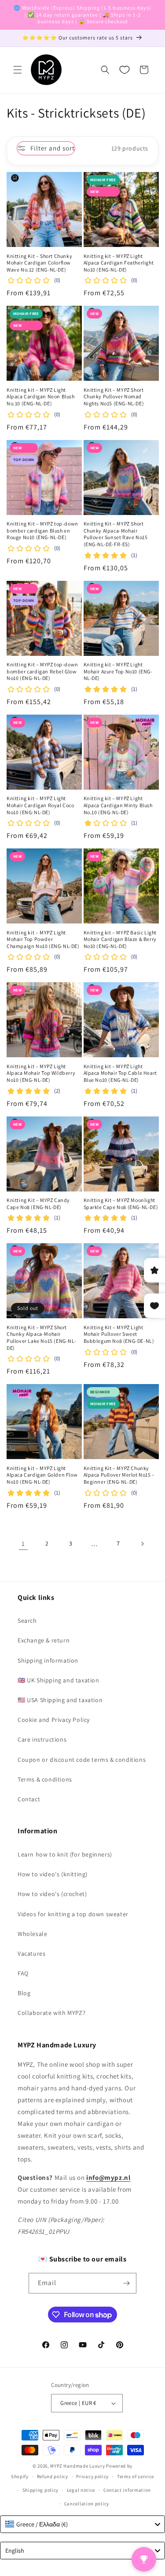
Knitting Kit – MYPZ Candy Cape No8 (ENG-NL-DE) (38, 1204)
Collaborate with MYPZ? (51, 2013)
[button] (18, 70)
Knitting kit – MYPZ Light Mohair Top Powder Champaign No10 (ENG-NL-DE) (43, 939)
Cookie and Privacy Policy (54, 1720)
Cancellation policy (87, 2504)
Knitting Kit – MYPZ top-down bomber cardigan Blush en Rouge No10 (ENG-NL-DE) (42, 530)
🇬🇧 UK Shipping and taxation (59, 1680)
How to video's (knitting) (53, 1874)
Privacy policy (92, 2476)
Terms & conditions (45, 1779)
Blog (24, 1993)
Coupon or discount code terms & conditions (82, 1760)
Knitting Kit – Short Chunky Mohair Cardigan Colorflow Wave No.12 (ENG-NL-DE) (39, 263)
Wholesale (32, 1934)
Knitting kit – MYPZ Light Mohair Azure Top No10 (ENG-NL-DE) (118, 671)
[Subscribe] (126, 2283)
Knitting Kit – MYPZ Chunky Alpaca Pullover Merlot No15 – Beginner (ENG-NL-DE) (119, 1475)
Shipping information (48, 1660)
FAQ (23, 1973)
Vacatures (31, 1953)
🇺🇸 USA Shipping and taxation (60, 1700)
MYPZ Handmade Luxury (77, 2466)
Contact (29, 1799)
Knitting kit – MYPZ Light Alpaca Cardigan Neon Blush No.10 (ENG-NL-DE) (41, 397)
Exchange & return (44, 1640)
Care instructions (42, 1739)
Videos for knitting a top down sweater (73, 1914)
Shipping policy (41, 2490)
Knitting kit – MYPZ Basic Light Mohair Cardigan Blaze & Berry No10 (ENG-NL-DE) (120, 939)
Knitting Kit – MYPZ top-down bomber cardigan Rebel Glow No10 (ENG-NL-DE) (42, 671)
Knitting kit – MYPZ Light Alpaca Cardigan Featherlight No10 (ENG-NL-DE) (119, 263)
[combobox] (82, 2524)
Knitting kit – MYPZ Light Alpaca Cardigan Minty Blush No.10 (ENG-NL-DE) (118, 805)
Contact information (127, 2490)
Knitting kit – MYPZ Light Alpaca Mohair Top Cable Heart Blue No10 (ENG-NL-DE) (120, 1073)
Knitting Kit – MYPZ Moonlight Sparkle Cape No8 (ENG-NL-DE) (121, 1204)
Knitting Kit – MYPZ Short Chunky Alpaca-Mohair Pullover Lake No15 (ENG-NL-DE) (41, 1338)
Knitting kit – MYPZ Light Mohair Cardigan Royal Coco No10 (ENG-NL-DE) (40, 805)
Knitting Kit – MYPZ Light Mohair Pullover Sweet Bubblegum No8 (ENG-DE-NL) (119, 1334)
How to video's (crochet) (52, 1894)
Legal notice (81, 2490)
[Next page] (142, 1544)
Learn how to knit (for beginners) (65, 1854)
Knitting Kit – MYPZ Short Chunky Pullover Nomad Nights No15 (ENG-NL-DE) (114, 397)
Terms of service (136, 2476)
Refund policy (53, 2476)
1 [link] (23, 1544)
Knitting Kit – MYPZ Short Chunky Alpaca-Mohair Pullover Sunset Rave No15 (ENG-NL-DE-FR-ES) (116, 534)
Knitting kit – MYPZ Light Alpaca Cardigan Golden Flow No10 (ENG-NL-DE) (42, 1475)
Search (27, 1621)
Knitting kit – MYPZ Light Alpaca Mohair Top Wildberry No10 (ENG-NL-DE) (41, 1073)
